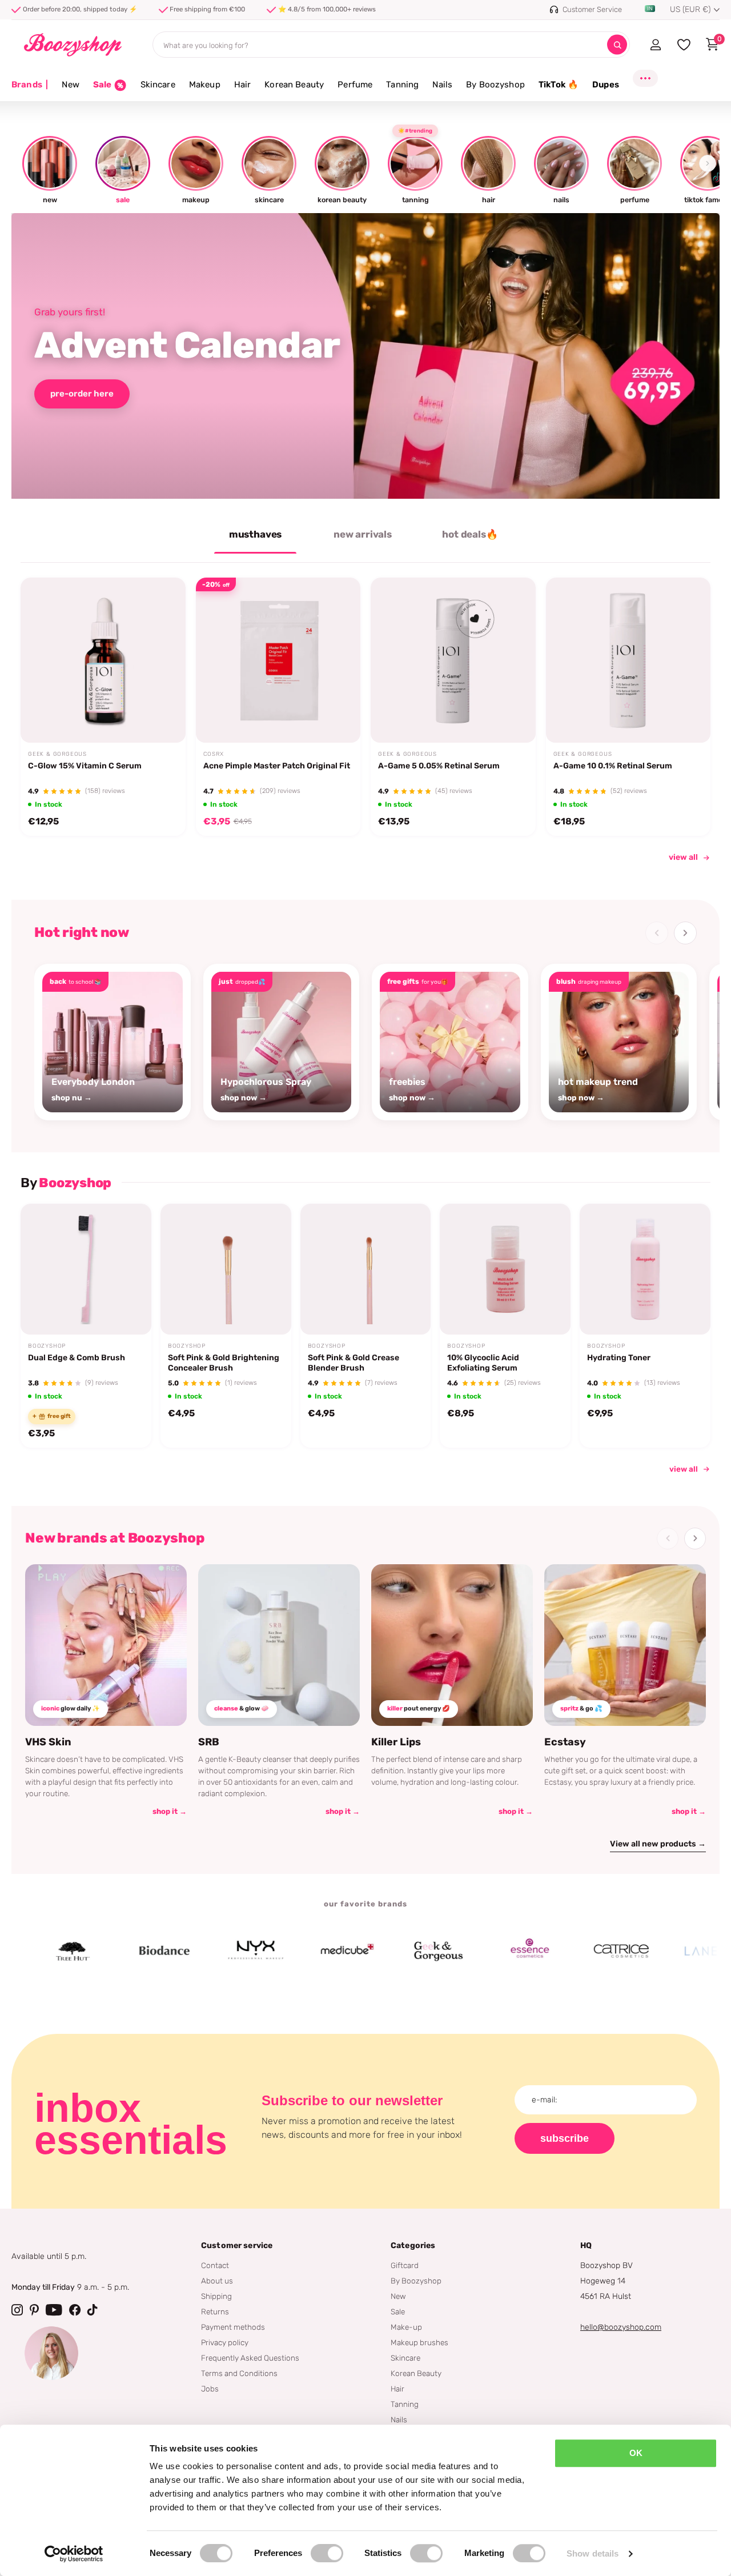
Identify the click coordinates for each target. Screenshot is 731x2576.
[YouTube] (54, 2310)
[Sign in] (655, 45)
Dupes (606, 85)
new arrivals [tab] (363, 534)
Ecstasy (565, 1742)
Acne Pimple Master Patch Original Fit (277, 766)
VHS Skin (48, 1742)
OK (636, 2453)
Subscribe (565, 2138)
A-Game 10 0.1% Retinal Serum (613, 766)
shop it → (170, 1811)
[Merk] (114, 1951)
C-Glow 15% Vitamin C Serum (85, 766)
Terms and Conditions (239, 2373)
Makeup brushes (419, 2342)
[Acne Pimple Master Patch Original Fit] (278, 660)
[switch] (327, 2553)
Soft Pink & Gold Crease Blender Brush (354, 1363)
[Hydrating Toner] (645, 1269)
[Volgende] (685, 933)
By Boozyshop (495, 85)
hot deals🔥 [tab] (470, 534)
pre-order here (82, 394)
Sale (398, 2311)
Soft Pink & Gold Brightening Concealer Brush (224, 1363)
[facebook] (75, 2310)
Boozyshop (47, 1346)
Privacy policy (225, 2342)
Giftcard (405, 2265)
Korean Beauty (294, 85)
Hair (243, 85)
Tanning (402, 85)
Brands (30, 85)
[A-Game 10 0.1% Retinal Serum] (628, 660)
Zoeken (617, 45)
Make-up (406, 2327)
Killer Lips (396, 1742)
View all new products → (658, 1844)
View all (684, 1469)
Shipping (216, 2296)
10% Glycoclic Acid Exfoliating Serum (483, 1363)
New (70, 85)
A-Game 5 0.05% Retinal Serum (439, 766)
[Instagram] (17, 2310)
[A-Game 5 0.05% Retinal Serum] (453, 660)
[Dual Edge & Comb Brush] (86, 1269)
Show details (593, 2553)
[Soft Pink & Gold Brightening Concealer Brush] (226, 1269)
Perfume (355, 85)
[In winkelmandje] (162, 716)
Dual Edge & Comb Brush (77, 1358)
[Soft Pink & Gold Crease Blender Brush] (366, 1269)
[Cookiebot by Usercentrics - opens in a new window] (74, 2554)
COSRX (214, 754)
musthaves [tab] (255, 534)
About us (217, 2281)
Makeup (205, 85)
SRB (209, 1742)
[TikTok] (93, 2310)
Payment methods (233, 2327)
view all (683, 857)
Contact (215, 2265)
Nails (442, 85)
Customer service (237, 2246)
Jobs (210, 2389)
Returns (215, 2311)
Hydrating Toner (619, 1358)
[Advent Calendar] (365, 356)
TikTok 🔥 (559, 85)
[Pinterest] (34, 2310)
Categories (413, 2246)
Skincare (158, 85)
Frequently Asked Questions (250, 2358)
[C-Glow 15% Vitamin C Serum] (103, 660)
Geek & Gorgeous (57, 754)
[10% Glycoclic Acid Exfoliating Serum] (505, 1269)
